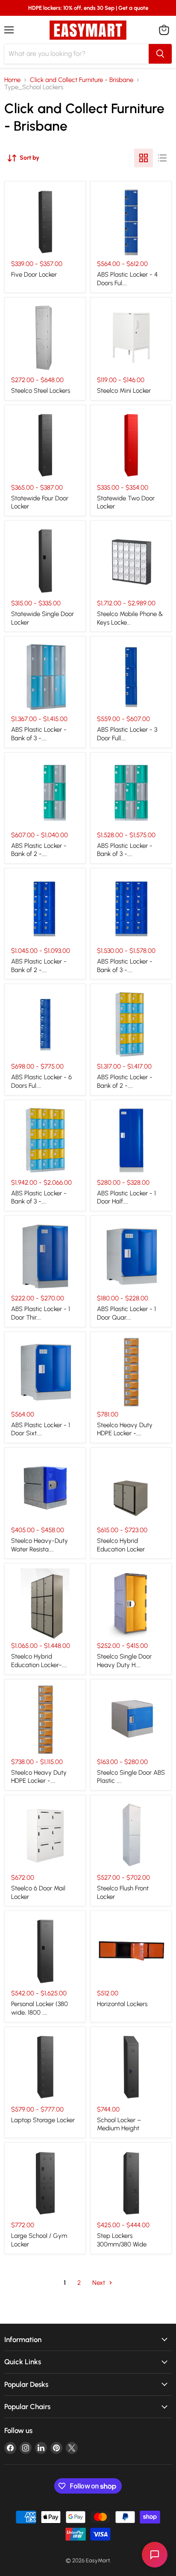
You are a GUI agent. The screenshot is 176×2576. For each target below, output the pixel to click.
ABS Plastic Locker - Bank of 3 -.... (39, 734)
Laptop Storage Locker (43, 2120)
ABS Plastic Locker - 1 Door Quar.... (126, 1313)
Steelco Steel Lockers (41, 391)
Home (12, 80)
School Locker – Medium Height (119, 2124)
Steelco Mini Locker (124, 391)
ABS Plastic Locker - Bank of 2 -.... (39, 850)
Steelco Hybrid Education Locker (121, 1545)
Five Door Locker (34, 275)
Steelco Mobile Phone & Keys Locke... (130, 618)
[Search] (160, 54)
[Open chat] (155, 2555)
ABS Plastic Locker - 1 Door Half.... (126, 1197)
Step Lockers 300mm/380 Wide (122, 2240)
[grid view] (144, 158)
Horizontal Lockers (122, 2004)
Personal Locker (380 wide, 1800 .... (40, 2008)
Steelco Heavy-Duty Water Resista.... (40, 1545)
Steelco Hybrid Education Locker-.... (39, 1661)
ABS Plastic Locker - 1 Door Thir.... (41, 1313)
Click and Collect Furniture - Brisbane (82, 80)
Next (100, 2283)
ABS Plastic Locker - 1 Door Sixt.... (41, 1429)
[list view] (162, 158)
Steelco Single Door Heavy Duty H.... (124, 1661)
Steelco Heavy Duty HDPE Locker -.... (125, 1429)
